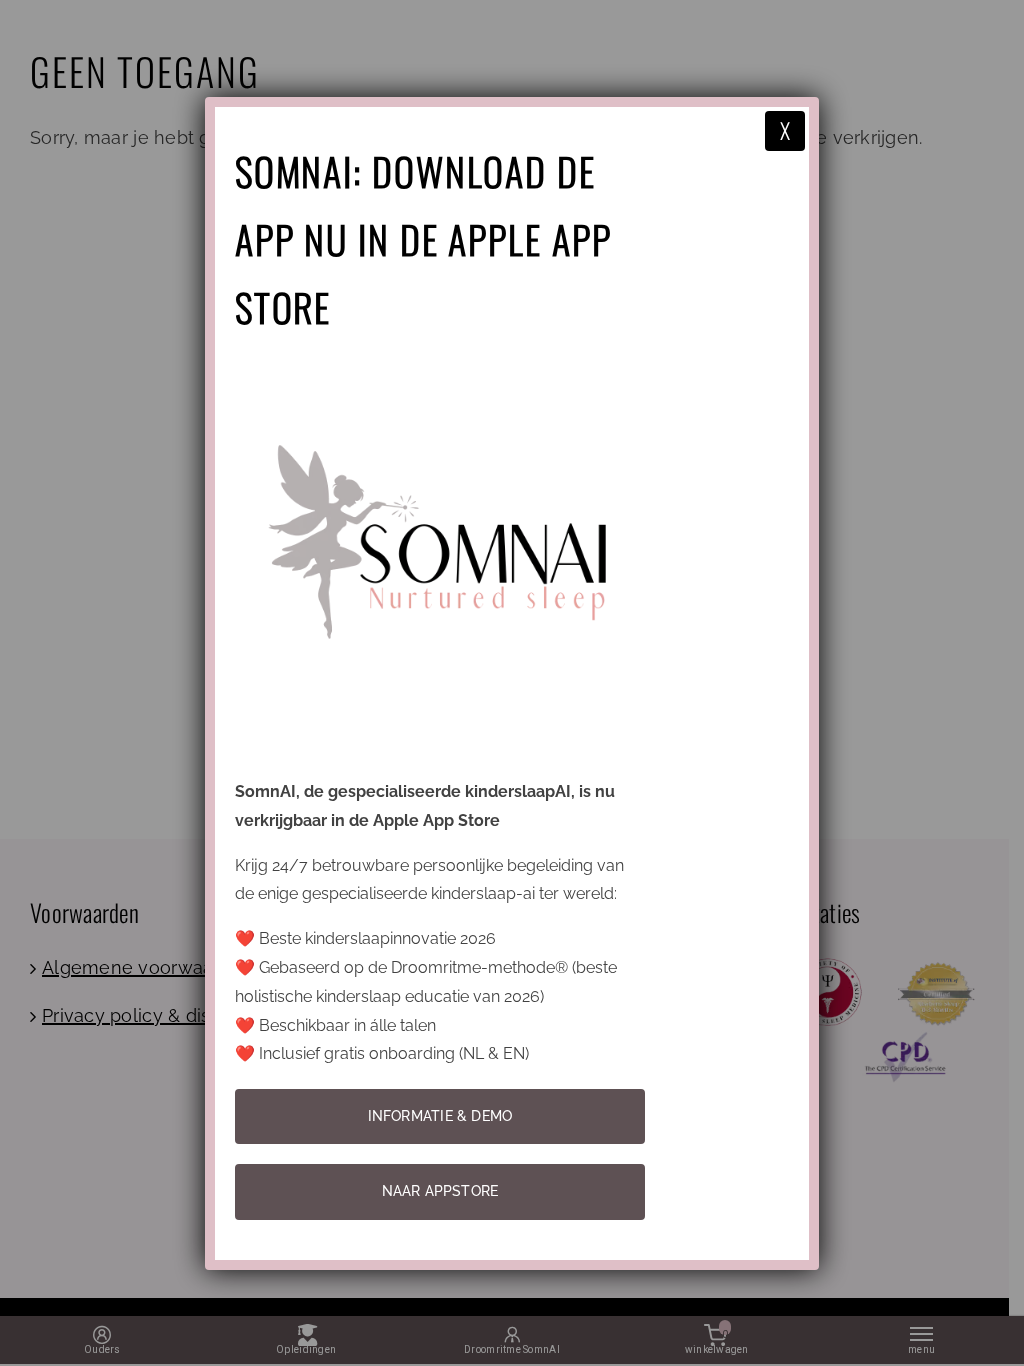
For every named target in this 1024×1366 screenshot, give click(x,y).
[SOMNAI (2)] (440, 365)
